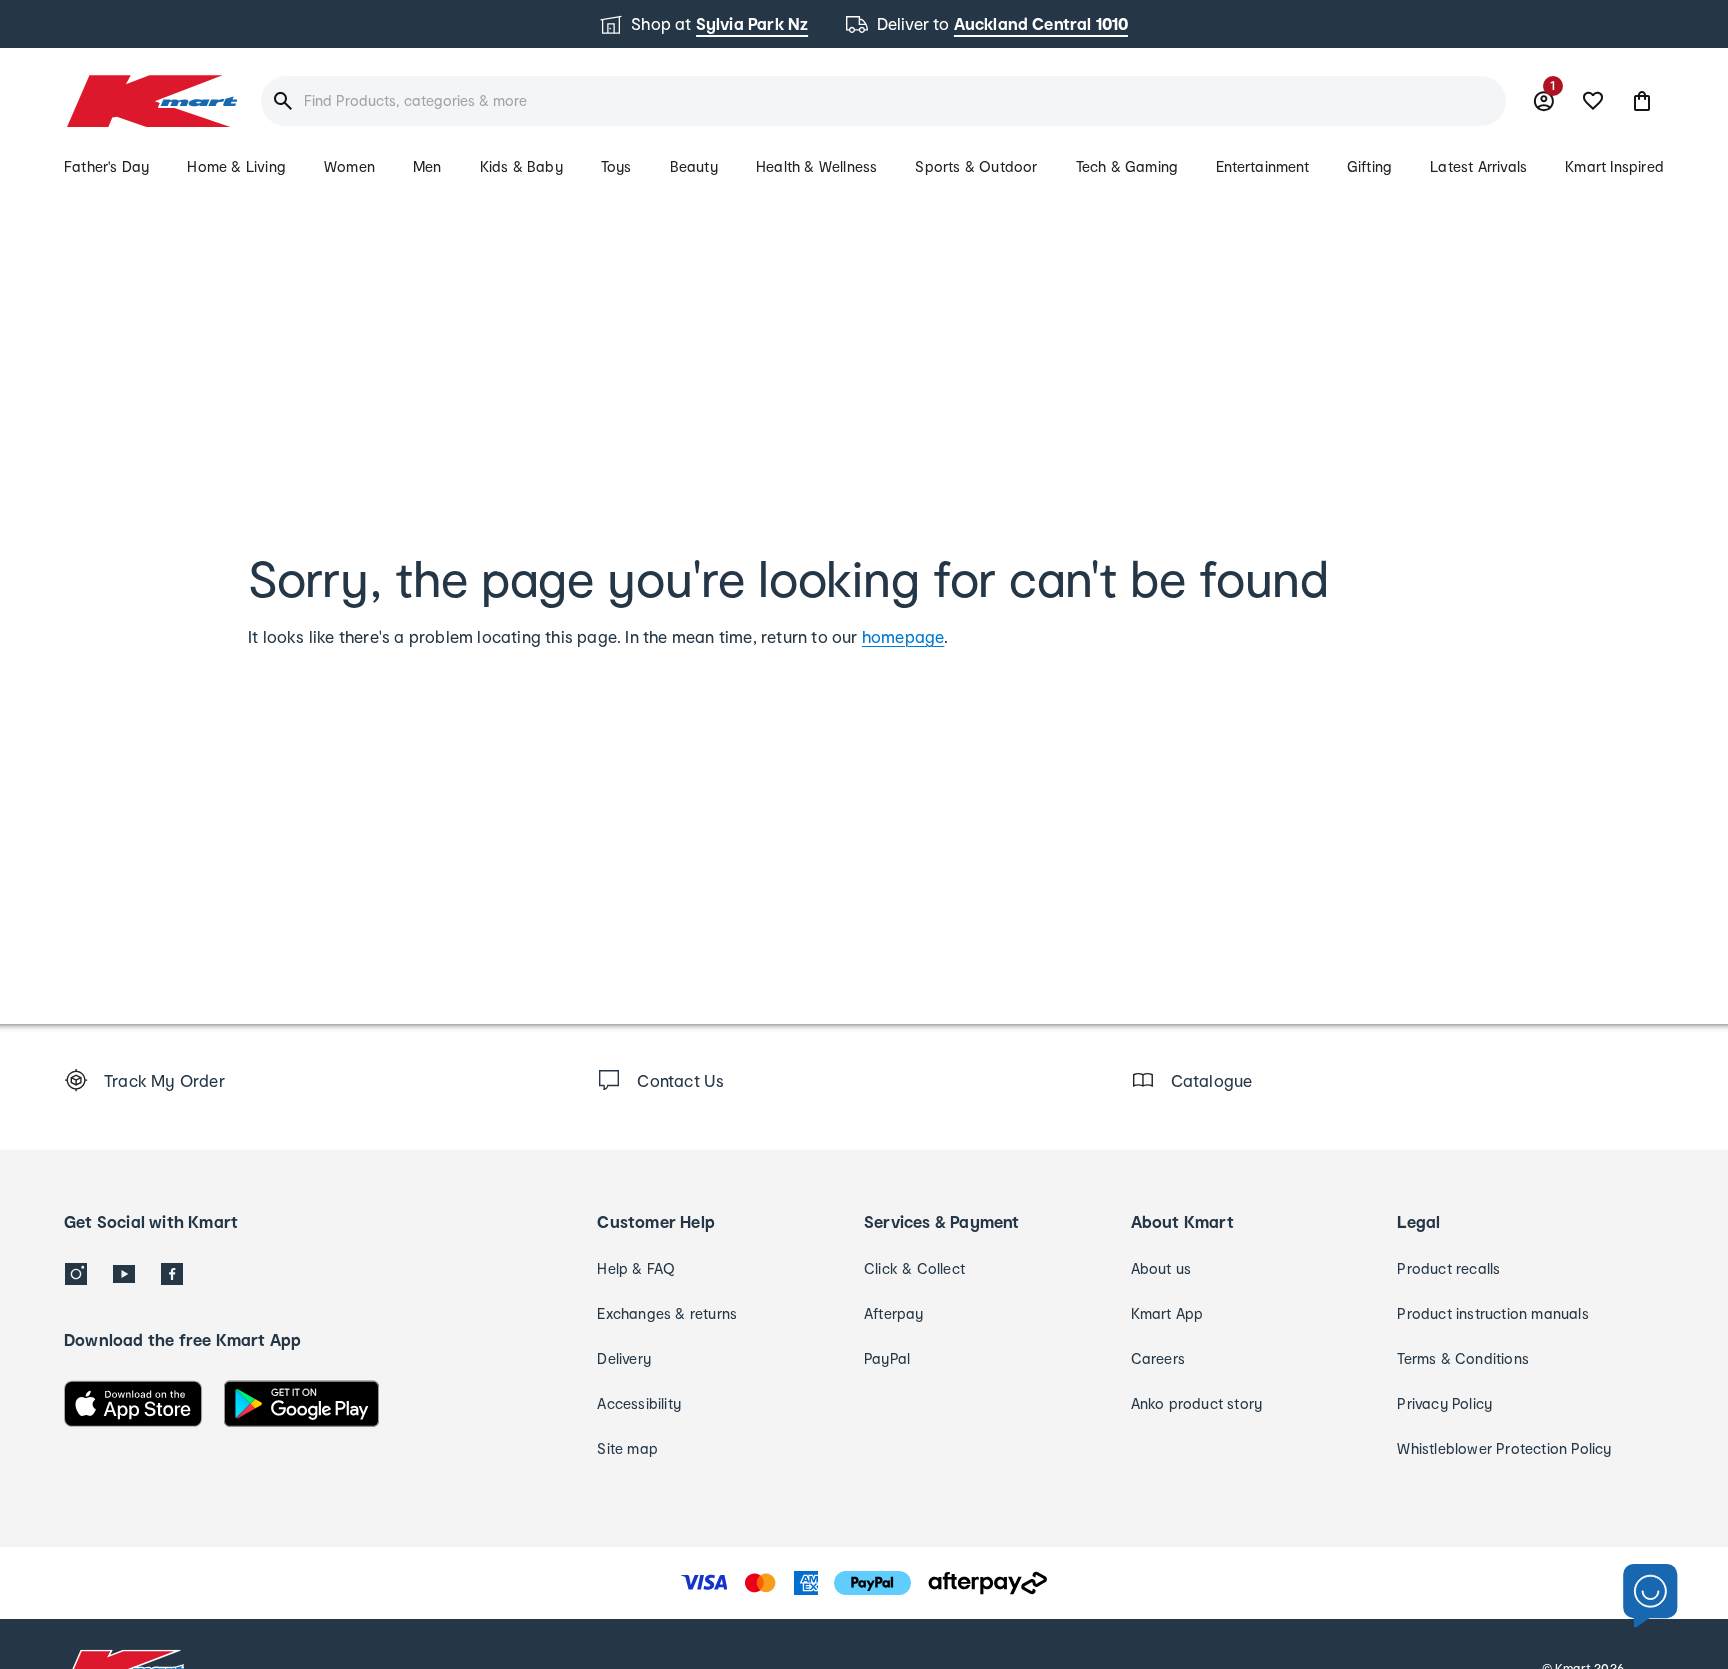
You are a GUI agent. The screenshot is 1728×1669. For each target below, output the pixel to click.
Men (427, 166)
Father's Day (106, 166)
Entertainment (1262, 166)
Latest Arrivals (1478, 166)
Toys (616, 166)
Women (349, 166)
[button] (1642, 101)
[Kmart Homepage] (150, 101)
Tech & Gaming (1127, 166)
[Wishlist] (1593, 101)
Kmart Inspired (1614, 166)
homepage (903, 636)
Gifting (1369, 166)
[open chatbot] (1650, 1596)
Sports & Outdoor (976, 166)
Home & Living (236, 166)
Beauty (694, 166)
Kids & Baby (521, 166)
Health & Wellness (816, 166)
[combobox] (883, 101)
